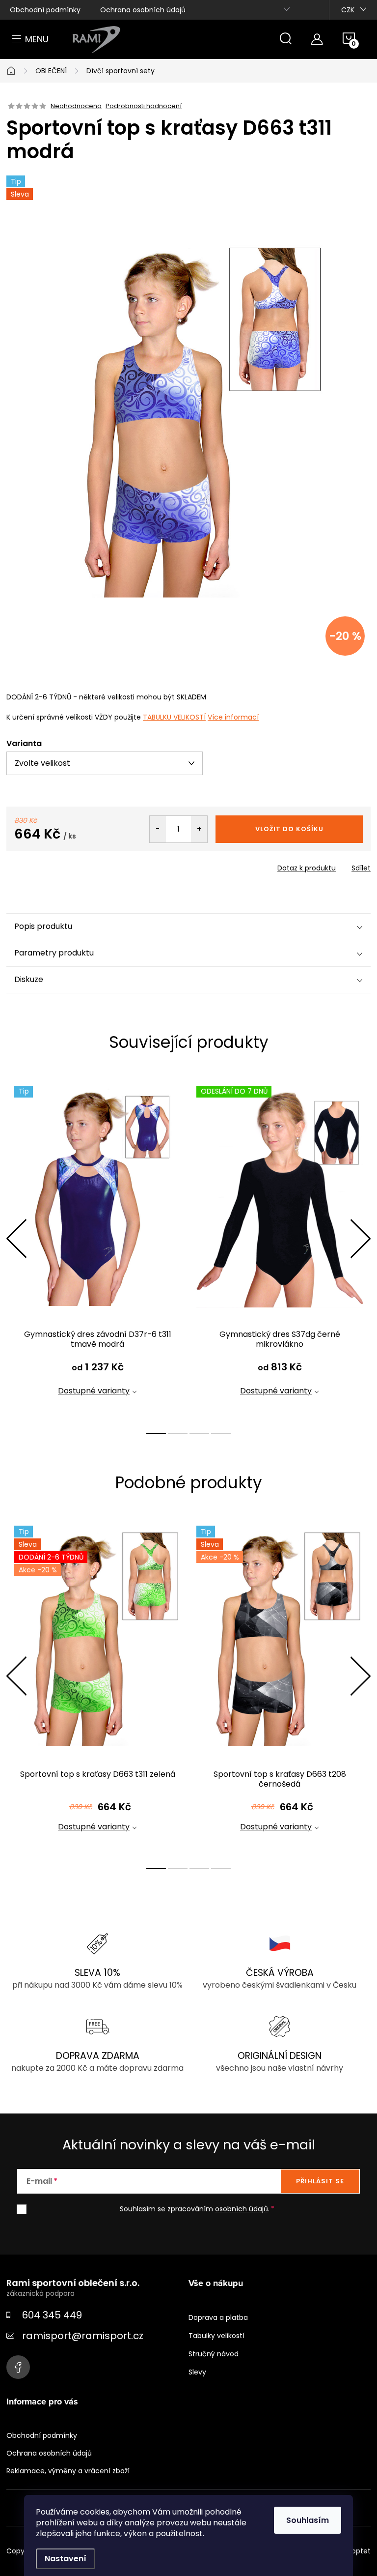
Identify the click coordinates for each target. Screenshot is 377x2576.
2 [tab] (178, 1434)
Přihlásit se (320, 2181)
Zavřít (62, 865)
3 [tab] (199, 1434)
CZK (348, 10)
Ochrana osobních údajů (143, 10)
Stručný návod (214, 2354)
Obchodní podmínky (45, 10)
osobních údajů (242, 2209)
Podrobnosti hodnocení (144, 106)
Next (360, 1239)
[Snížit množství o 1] (158, 829)
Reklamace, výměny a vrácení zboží (68, 2471)
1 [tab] (156, 1434)
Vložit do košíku (289, 829)
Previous (16, 1239)
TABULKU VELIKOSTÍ (174, 717)
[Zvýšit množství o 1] (199, 829)
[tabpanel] (97, 1249)
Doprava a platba (218, 2317)
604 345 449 (52, 2315)
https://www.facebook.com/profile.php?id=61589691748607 (18, 2367)
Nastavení (66, 2559)
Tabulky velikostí (216, 2336)
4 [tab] (221, 1434)
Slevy (197, 2372)
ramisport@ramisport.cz (83, 2336)
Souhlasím (308, 2520)
